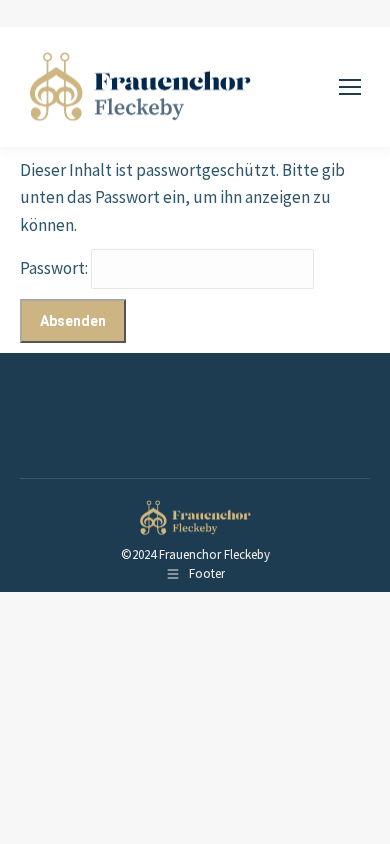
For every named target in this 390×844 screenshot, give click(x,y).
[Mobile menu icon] (350, 87)
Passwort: (55, 268)
